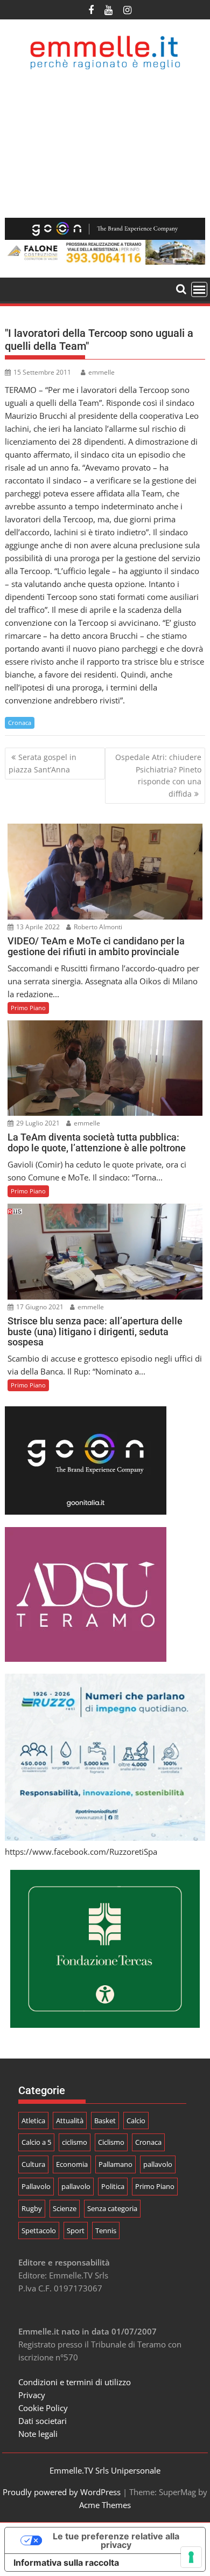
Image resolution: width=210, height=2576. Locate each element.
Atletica (33, 2121)
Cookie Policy (43, 2408)
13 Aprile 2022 (37, 927)
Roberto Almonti (97, 927)
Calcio (136, 2121)
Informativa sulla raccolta (66, 2563)
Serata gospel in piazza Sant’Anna (43, 763)
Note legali (38, 2434)
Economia (72, 2164)
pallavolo (158, 2164)
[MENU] (199, 289)
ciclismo (75, 2142)
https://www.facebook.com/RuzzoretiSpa (81, 1852)
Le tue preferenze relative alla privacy (116, 2540)
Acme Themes (105, 2505)
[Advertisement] (105, 144)
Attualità (70, 2121)
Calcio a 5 (36, 2142)
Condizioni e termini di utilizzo (75, 2382)
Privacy (32, 2395)
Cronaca (20, 723)
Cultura (33, 2164)
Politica (113, 2186)
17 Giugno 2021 (39, 1307)
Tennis (106, 2230)
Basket (105, 2121)
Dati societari (43, 2421)
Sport (76, 2230)
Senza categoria (112, 2208)
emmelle (101, 372)
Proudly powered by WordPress (62, 2492)
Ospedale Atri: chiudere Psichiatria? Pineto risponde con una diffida (158, 775)
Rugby (32, 2208)
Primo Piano (28, 1008)
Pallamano (115, 2164)
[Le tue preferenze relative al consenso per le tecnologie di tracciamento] (191, 2557)
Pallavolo (36, 2186)
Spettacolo (39, 2230)
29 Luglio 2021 (37, 1123)
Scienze (65, 2208)
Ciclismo (111, 2142)
